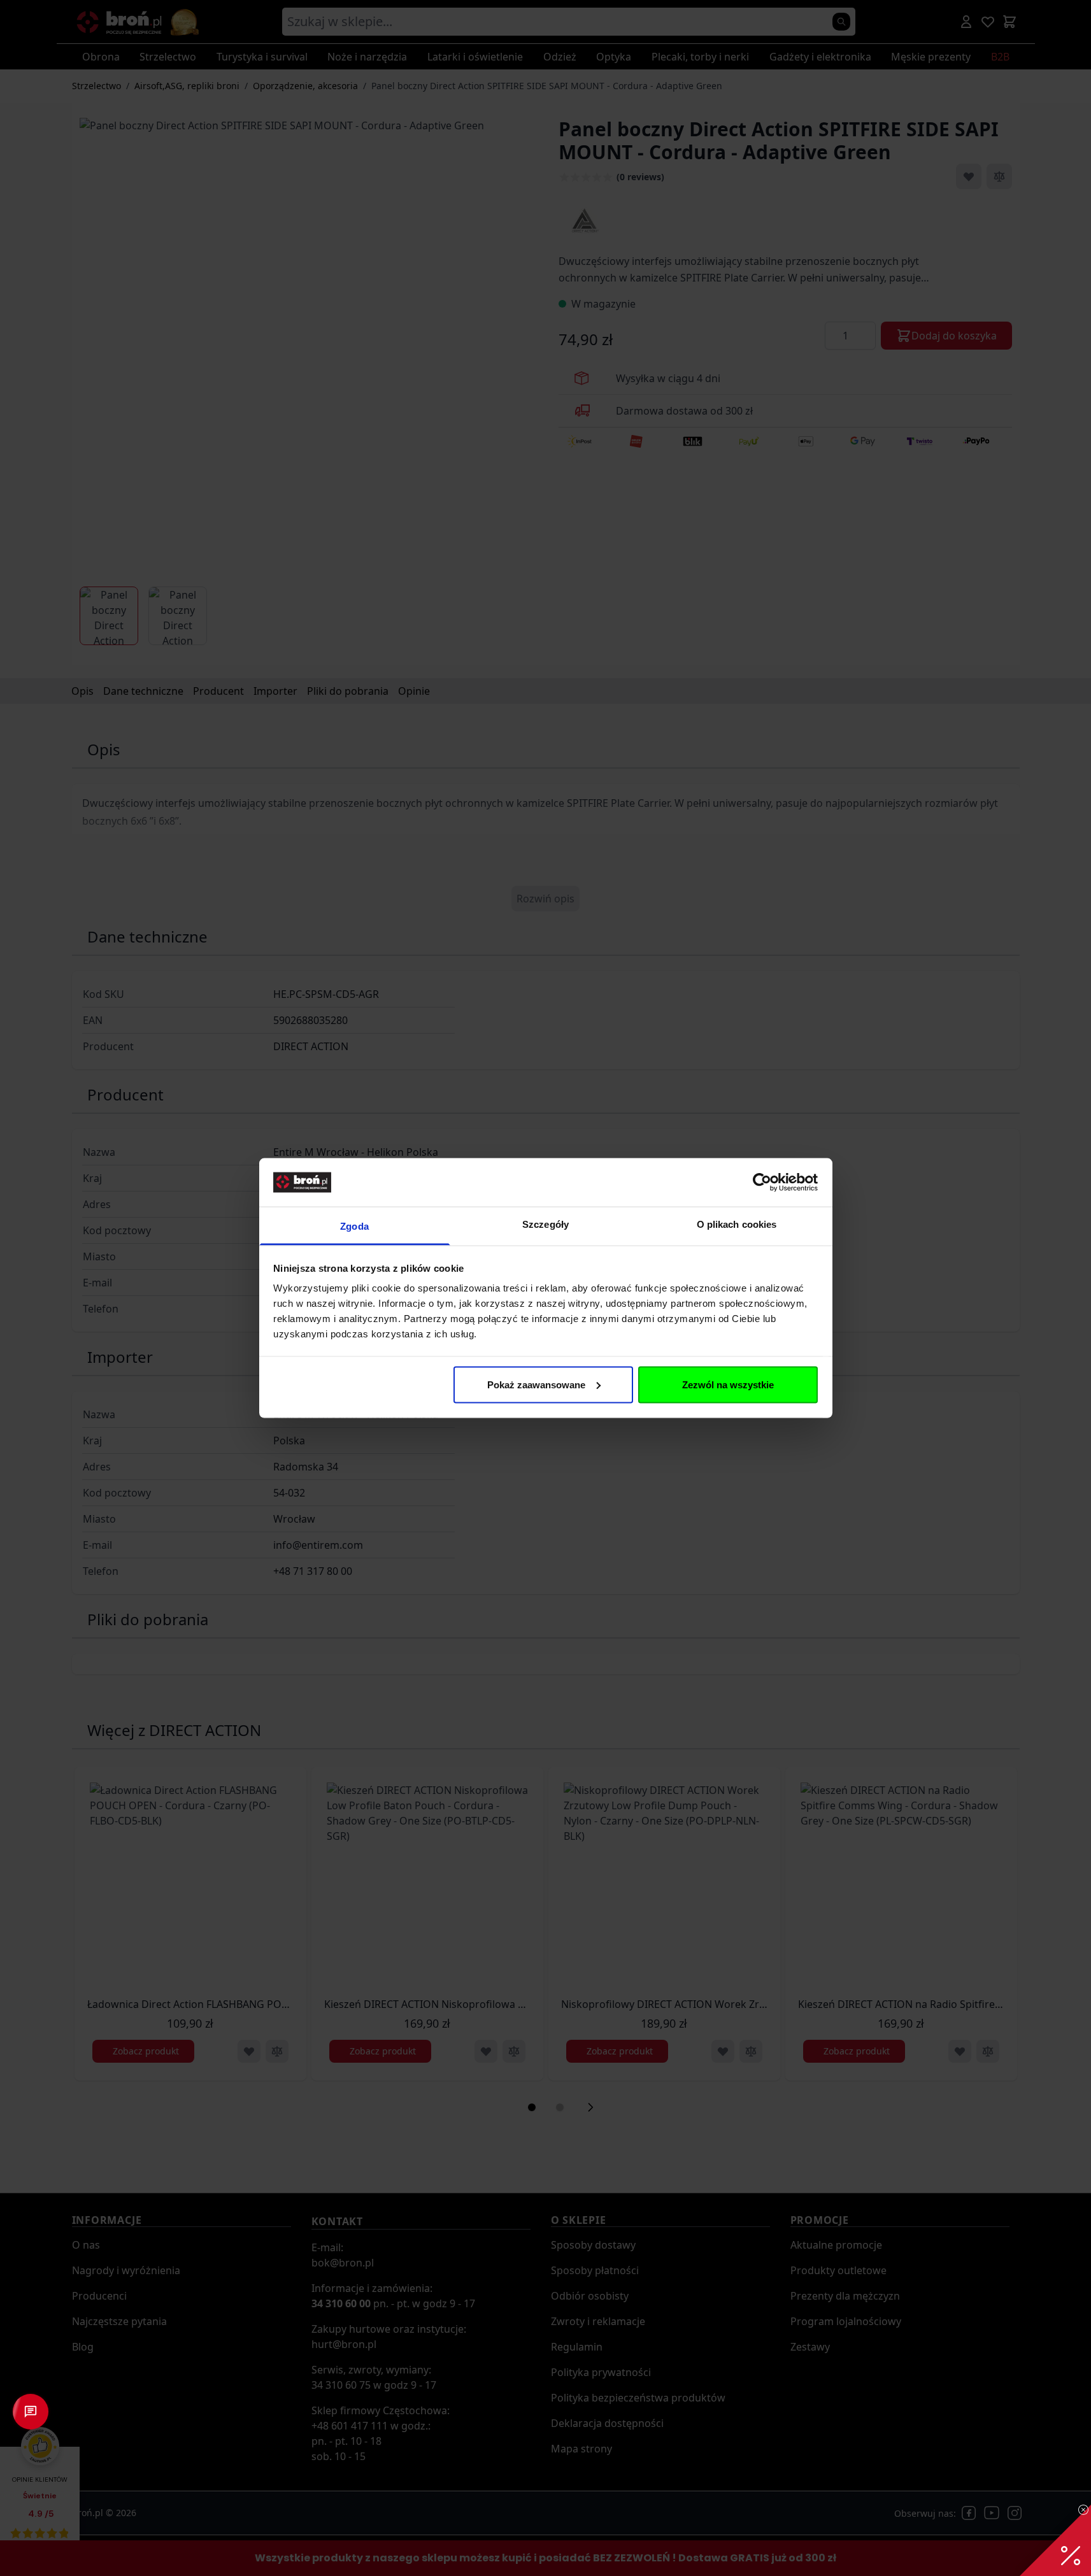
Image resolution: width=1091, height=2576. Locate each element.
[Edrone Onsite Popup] (545, 1288)
